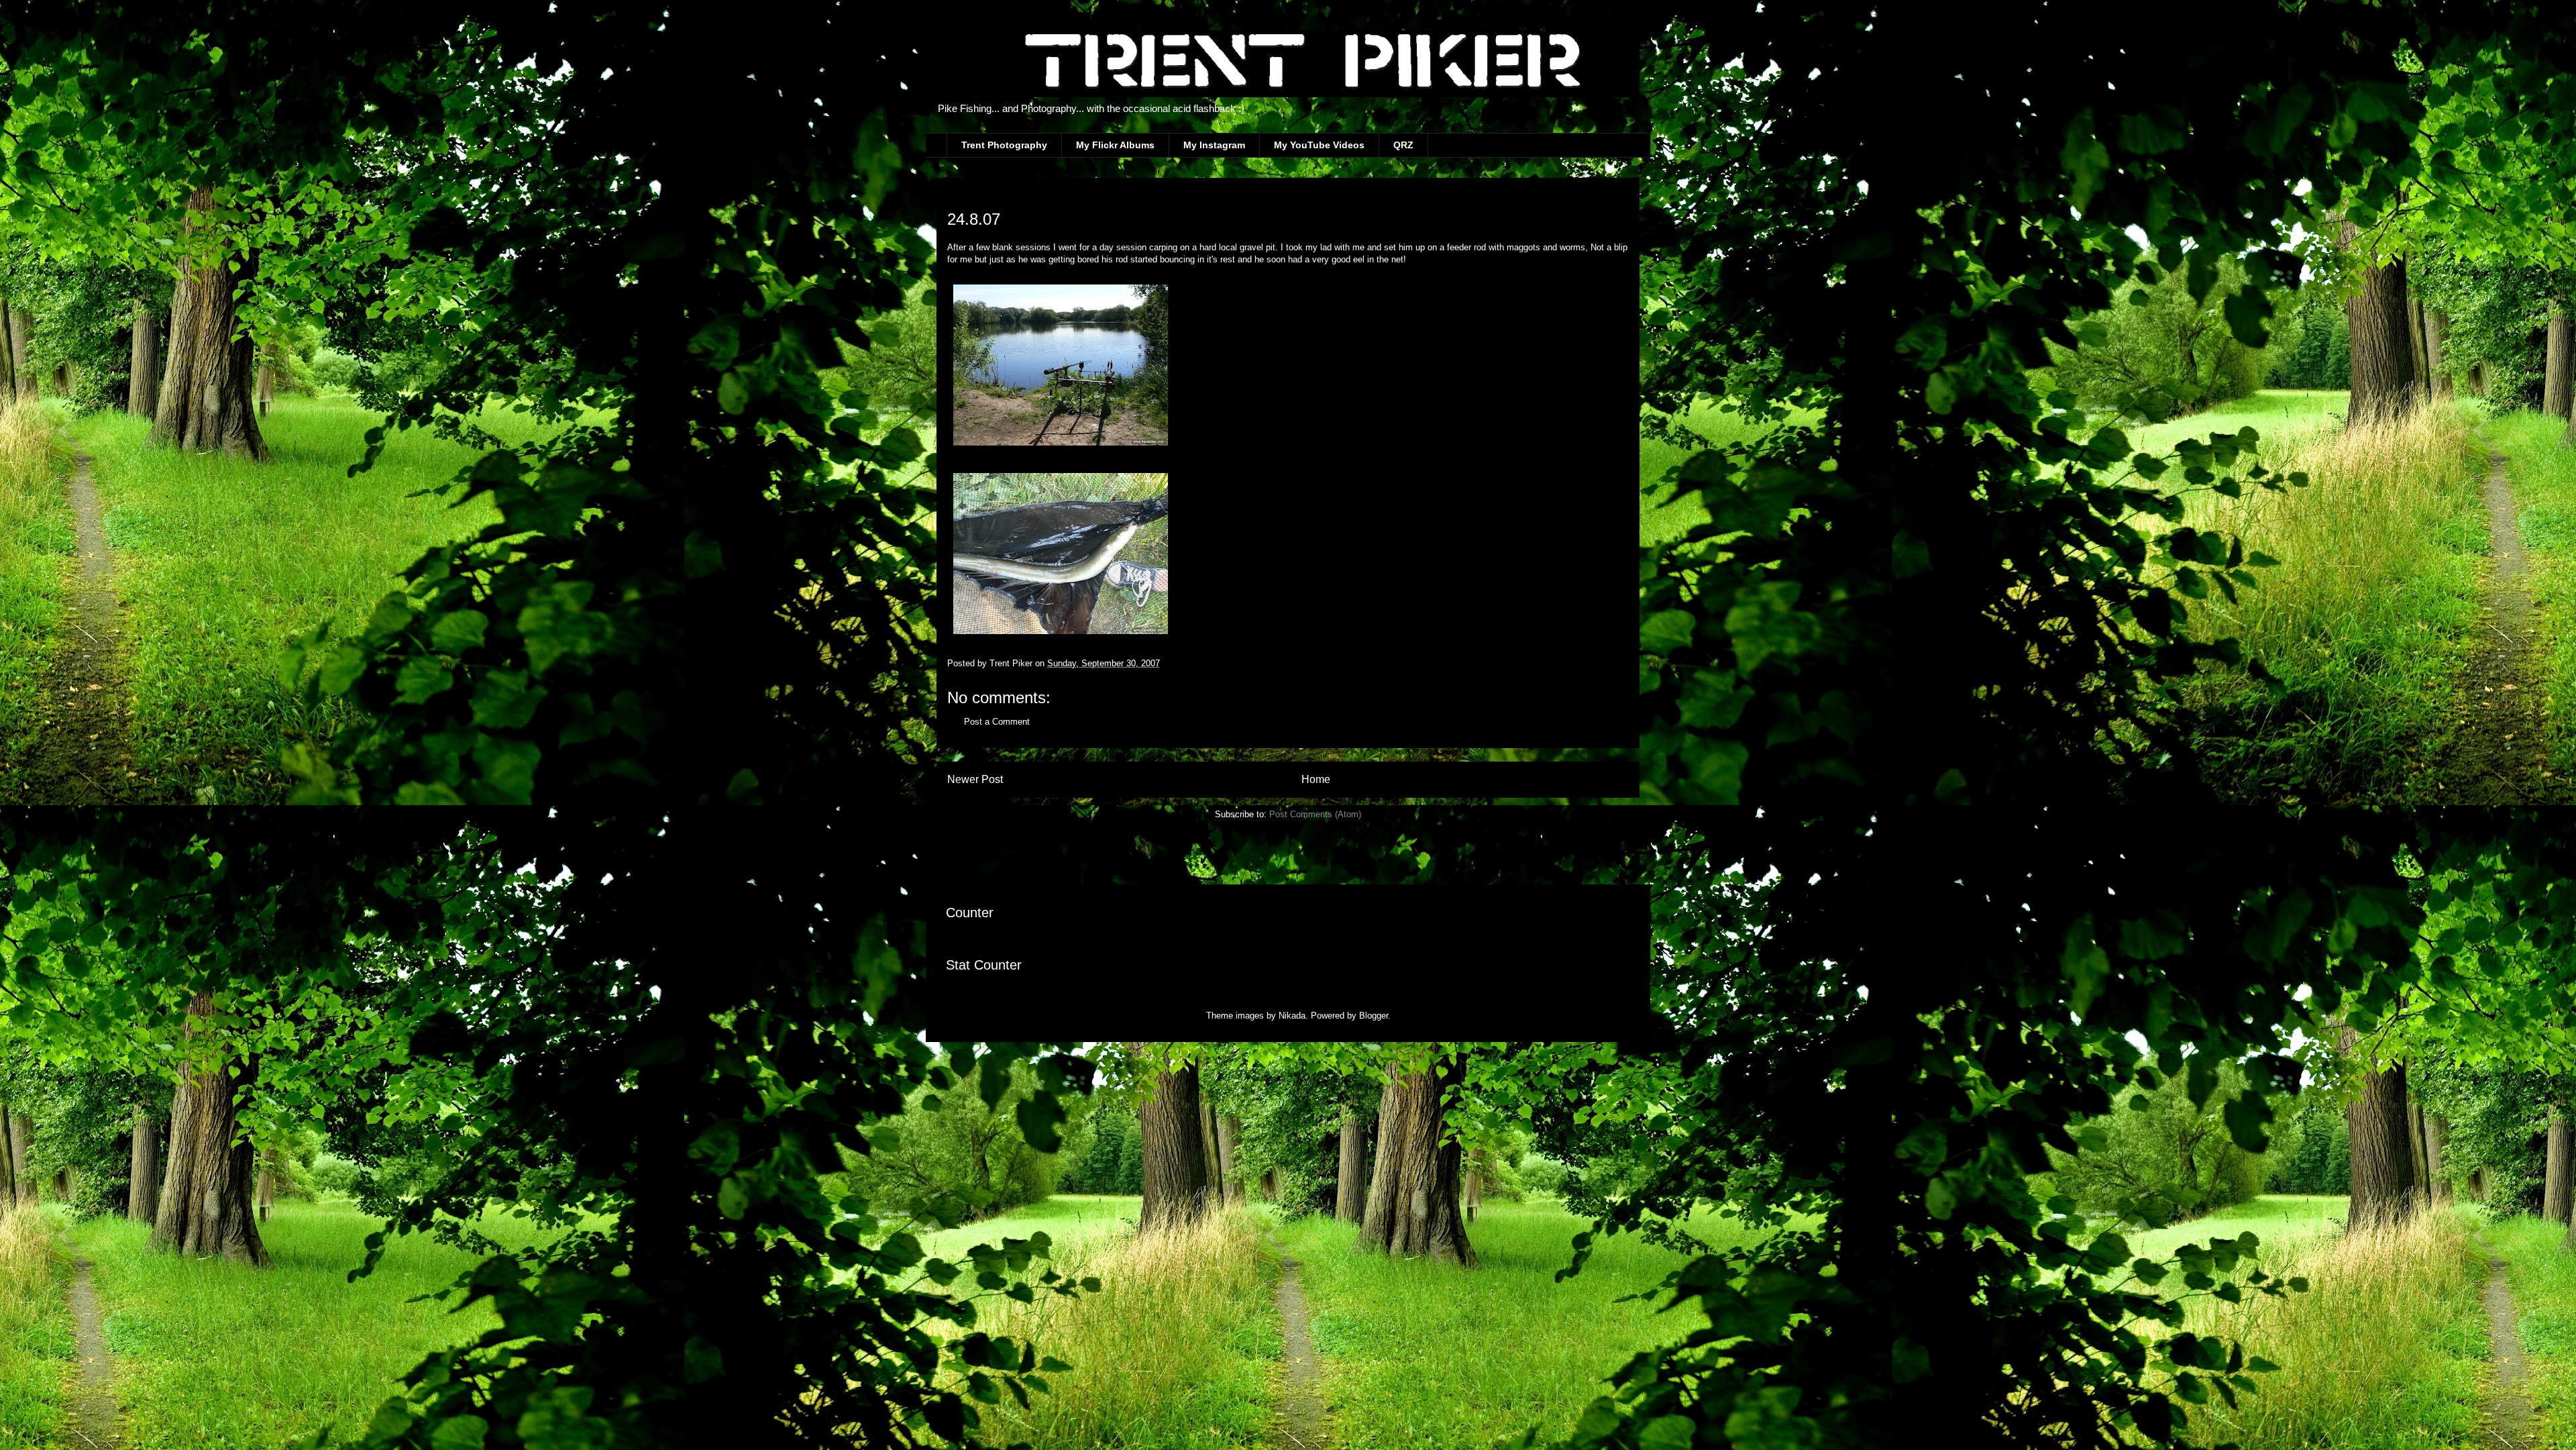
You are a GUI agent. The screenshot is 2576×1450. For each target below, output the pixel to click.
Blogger (1374, 1016)
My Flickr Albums (1115, 145)
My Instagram (1214, 145)
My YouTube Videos (1319, 145)
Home (1316, 779)
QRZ (1403, 145)
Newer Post (975, 779)
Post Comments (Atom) (1315, 814)
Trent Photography (1004, 145)
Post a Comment (997, 722)
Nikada (1292, 1016)
